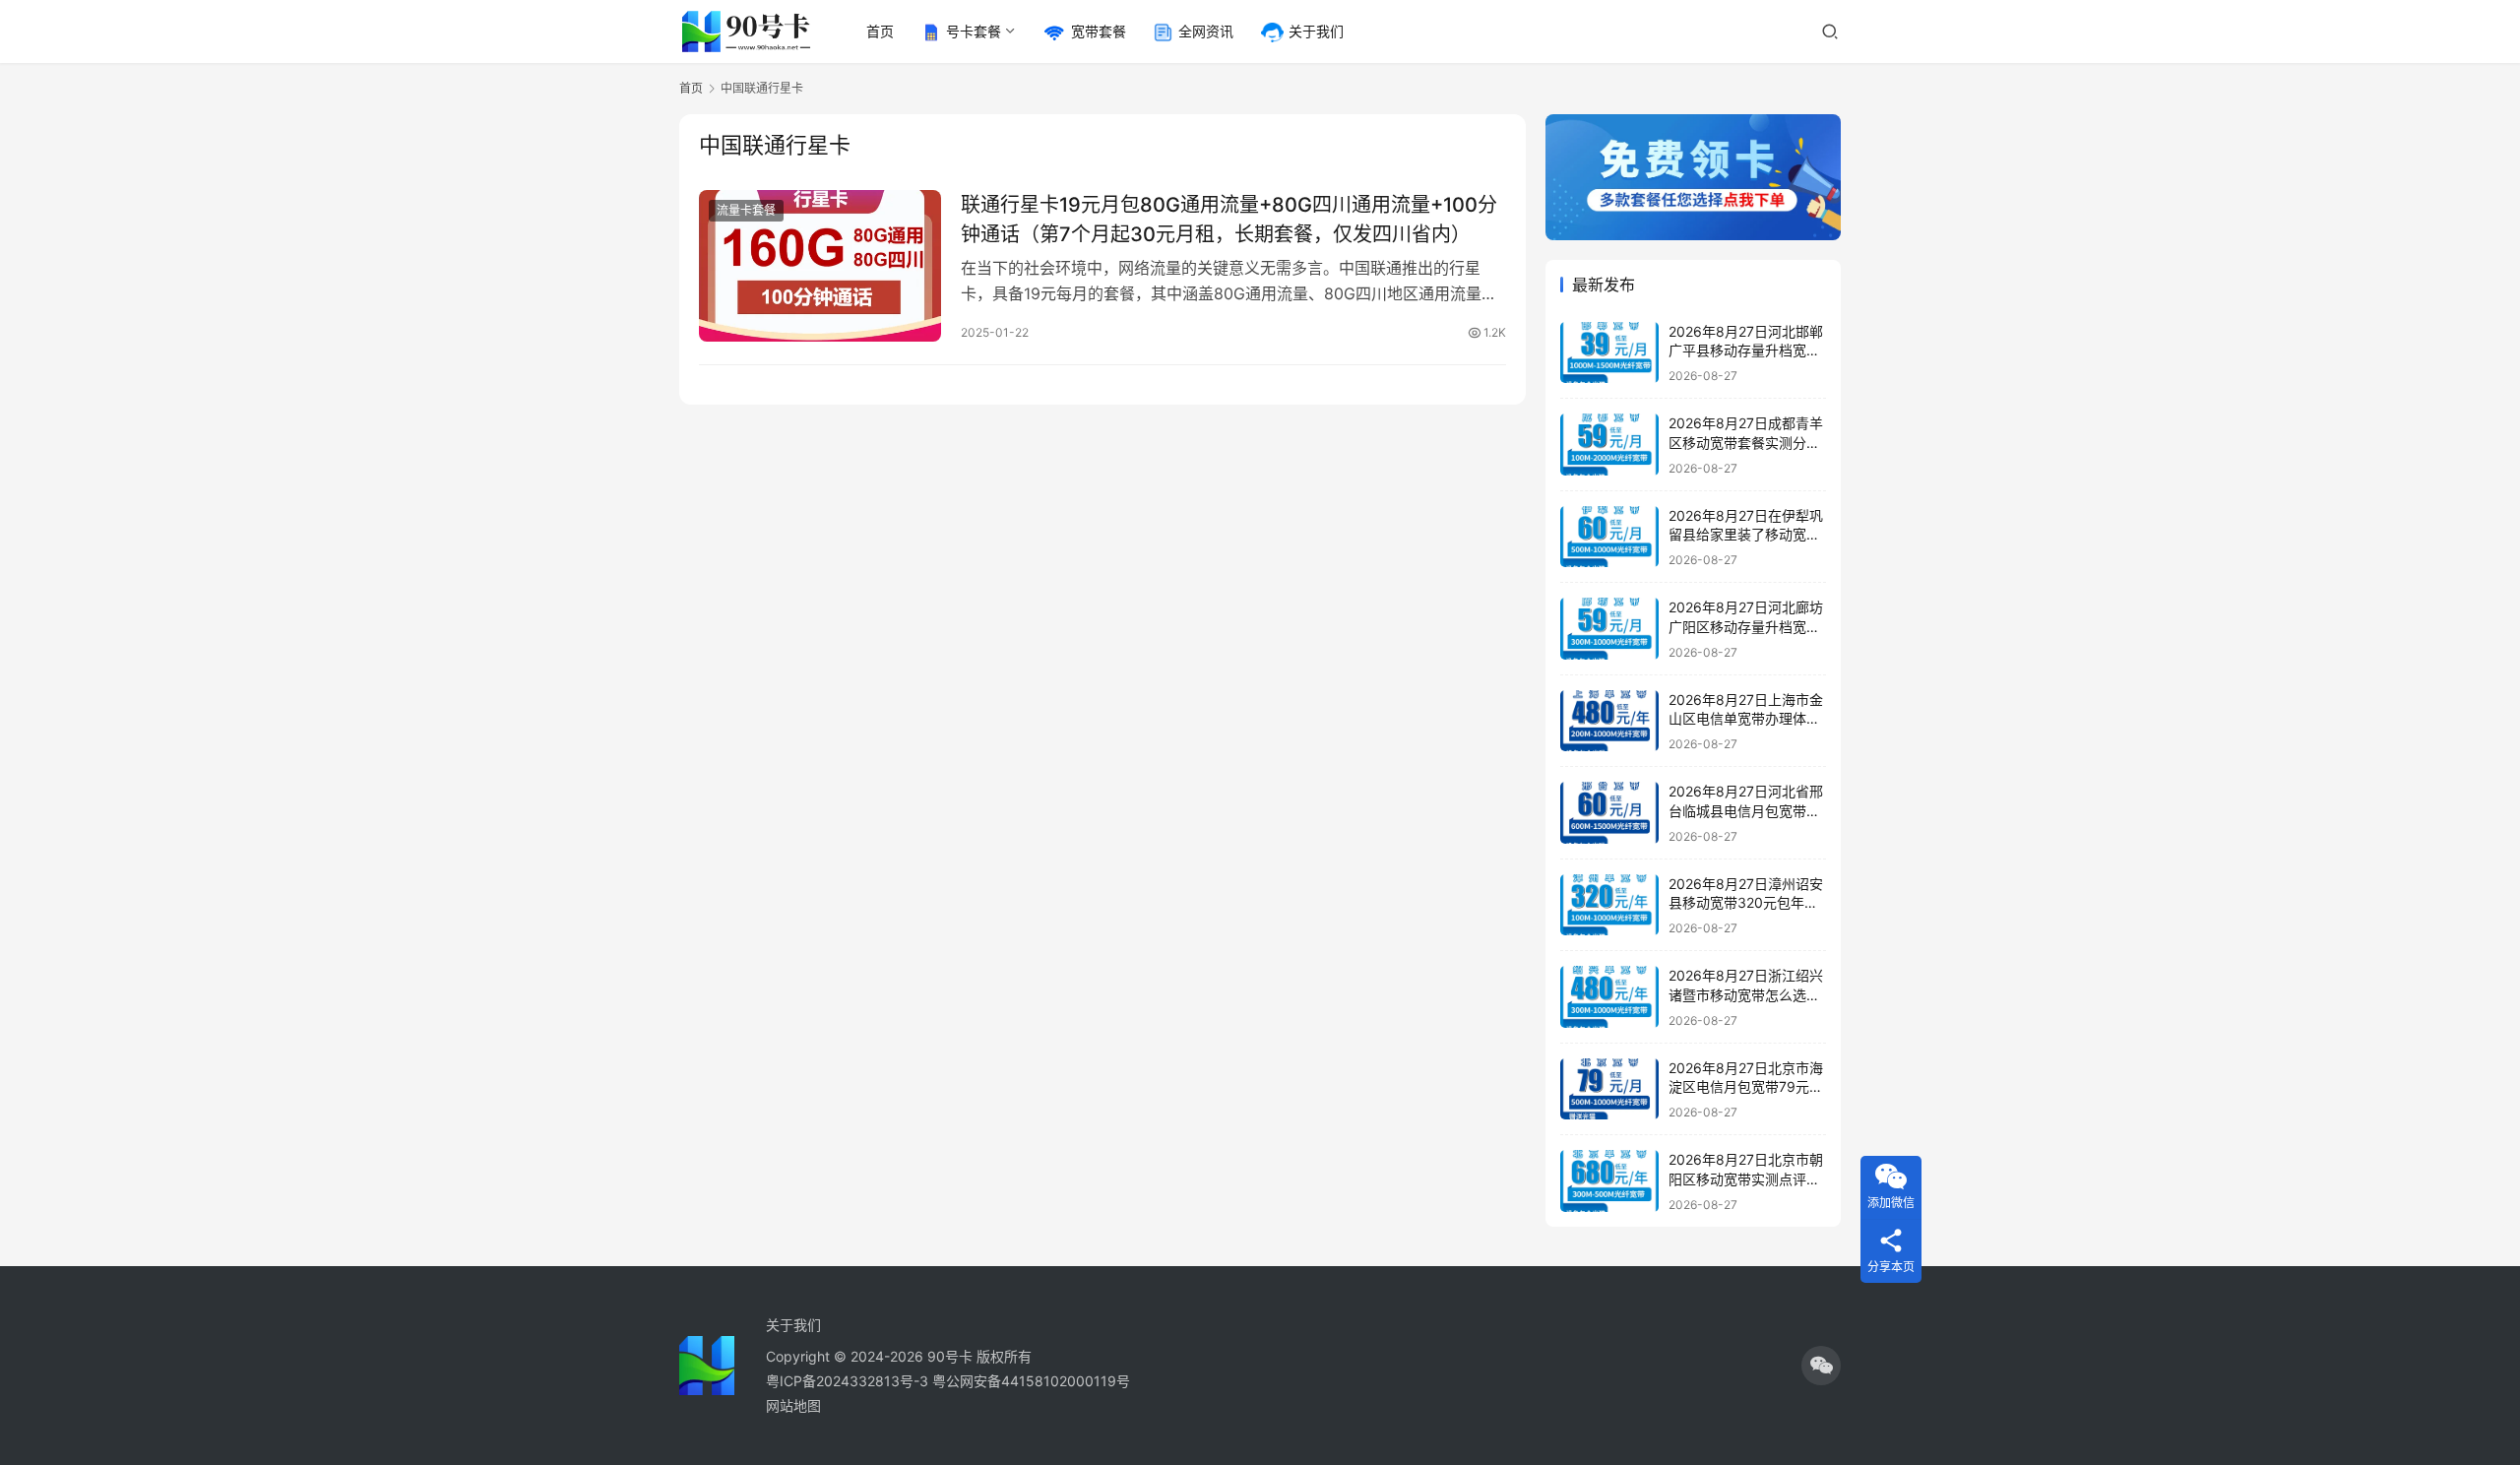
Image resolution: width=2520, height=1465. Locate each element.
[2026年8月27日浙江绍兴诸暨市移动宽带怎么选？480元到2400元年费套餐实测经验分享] (1609, 997)
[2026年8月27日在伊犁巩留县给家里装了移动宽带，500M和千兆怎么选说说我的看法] (1609, 537)
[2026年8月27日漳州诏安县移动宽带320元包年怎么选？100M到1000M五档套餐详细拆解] (1609, 905)
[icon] (1821, 1366)
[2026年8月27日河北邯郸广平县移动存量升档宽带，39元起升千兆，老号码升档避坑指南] (1609, 353)
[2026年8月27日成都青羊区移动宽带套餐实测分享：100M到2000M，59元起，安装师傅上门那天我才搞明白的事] (1609, 445)
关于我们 (1316, 31)
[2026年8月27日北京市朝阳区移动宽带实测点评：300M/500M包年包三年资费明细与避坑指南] (1609, 1181)
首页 (880, 31)
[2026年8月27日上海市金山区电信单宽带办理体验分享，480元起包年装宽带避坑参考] (1609, 721)
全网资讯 (1206, 31)
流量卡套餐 (746, 210)
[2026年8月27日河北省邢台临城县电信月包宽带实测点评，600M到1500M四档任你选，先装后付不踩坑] (1609, 813)
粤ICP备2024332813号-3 (849, 1381)
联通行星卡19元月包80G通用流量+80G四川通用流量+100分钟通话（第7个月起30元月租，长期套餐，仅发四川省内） (1229, 219)
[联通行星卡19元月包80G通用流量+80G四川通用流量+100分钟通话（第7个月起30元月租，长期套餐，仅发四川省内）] (820, 266)
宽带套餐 (1099, 31)
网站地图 (793, 1405)
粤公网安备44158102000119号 (1031, 1381)
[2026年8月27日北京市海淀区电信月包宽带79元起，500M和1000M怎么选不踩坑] (1609, 1089)
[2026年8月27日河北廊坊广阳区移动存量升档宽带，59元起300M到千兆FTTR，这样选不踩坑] (1609, 629)
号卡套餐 (974, 31)
